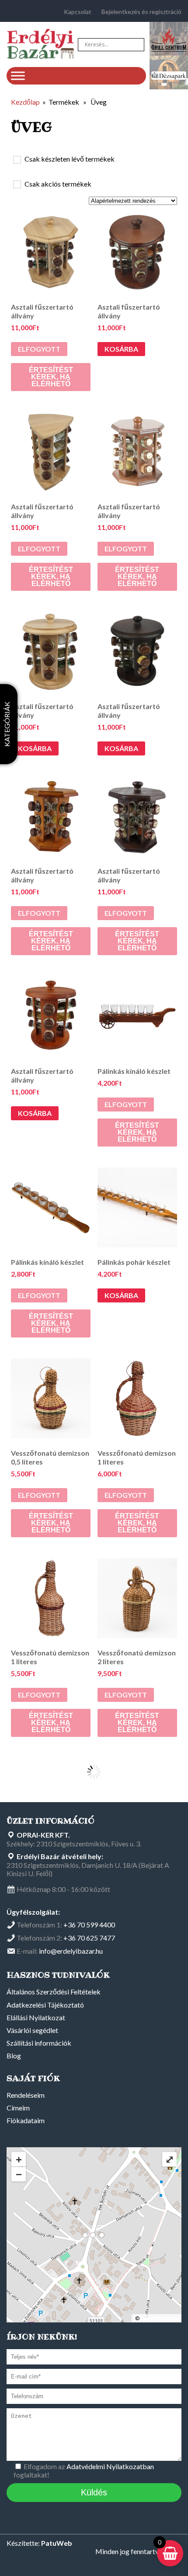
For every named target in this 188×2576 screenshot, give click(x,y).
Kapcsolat (78, 12)
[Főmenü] (18, 76)
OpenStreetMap (159, 2318)
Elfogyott (39, 349)
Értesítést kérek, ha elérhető (51, 377)
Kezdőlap (25, 102)
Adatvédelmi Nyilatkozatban (110, 2466)
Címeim (18, 2108)
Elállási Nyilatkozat (36, 2017)
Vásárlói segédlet (32, 2030)
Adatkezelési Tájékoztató (45, 2005)
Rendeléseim (26, 2095)
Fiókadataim (26, 2120)
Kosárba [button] (121, 349)
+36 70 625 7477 (89, 1938)
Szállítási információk (39, 2043)
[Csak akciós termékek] (17, 184)
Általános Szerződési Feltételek (54, 1992)
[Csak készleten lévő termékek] (17, 159)
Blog (14, 2056)
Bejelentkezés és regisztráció (141, 12)
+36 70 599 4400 (89, 1925)
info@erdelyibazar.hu (71, 1951)
